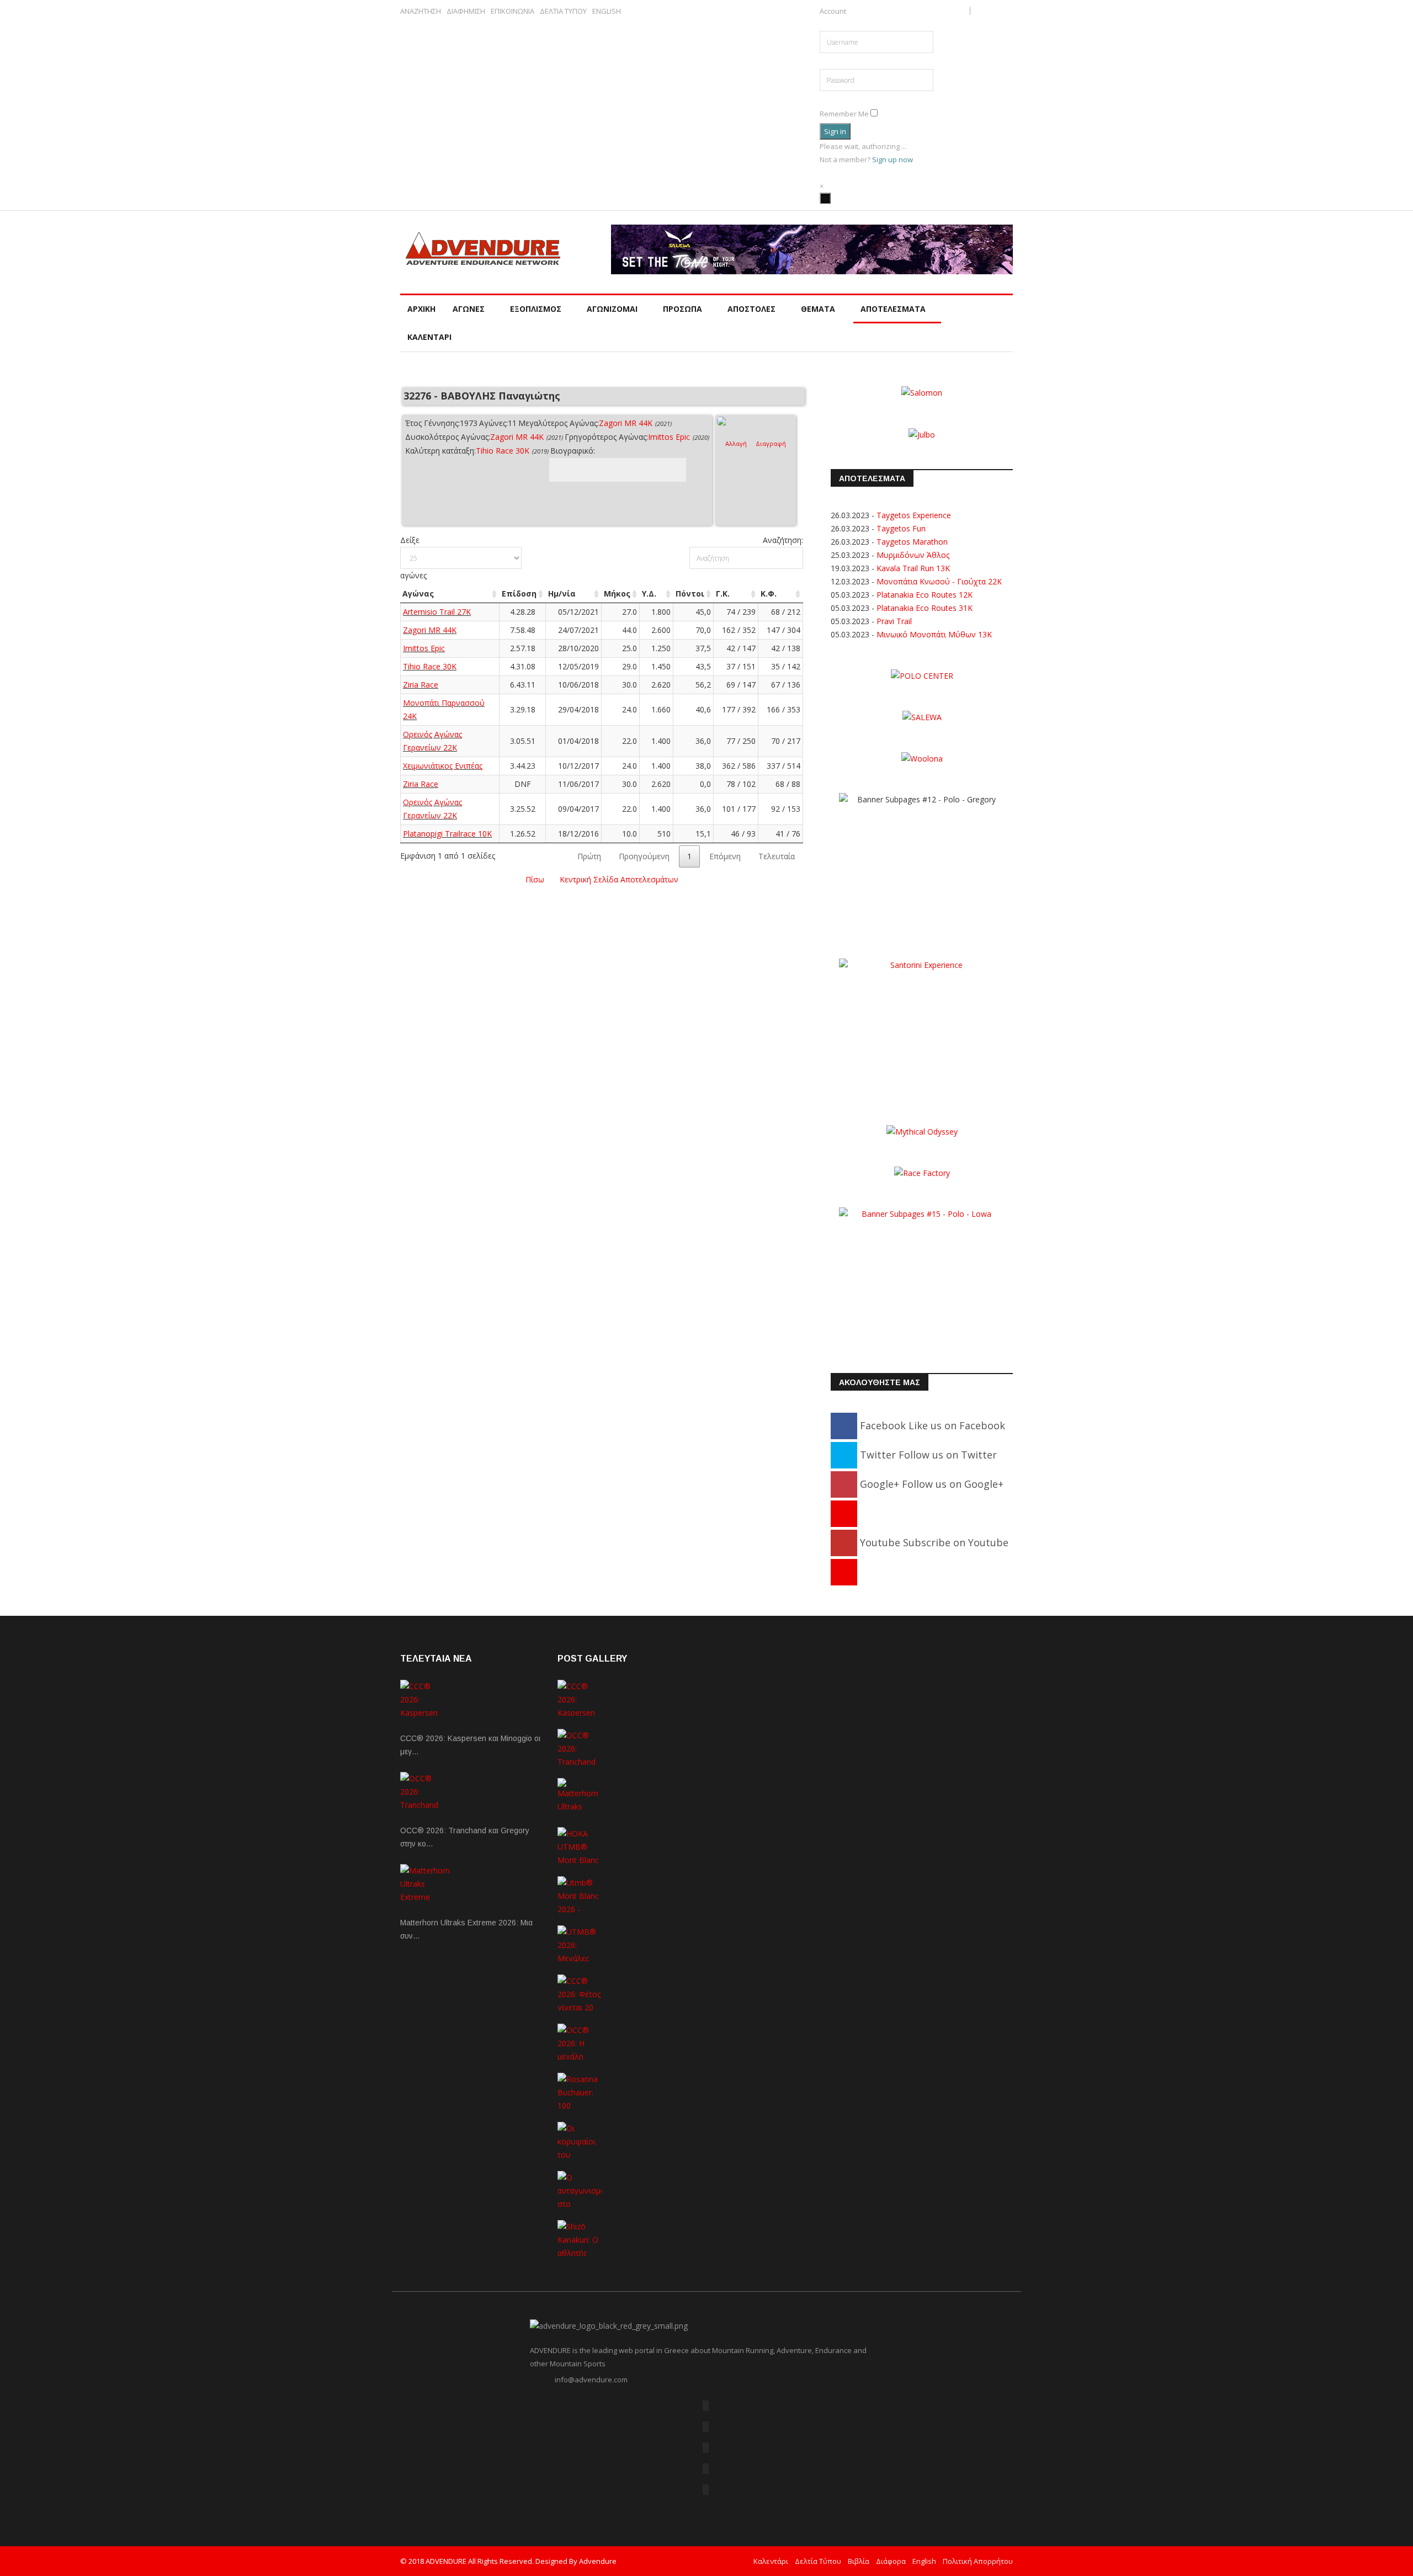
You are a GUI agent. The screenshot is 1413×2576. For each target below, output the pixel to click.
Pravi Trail (894, 621)
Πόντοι (690, 594)
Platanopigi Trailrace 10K (447, 834)
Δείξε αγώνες (413, 558)
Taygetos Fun (901, 528)
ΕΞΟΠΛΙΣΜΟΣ (536, 309)
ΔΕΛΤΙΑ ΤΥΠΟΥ (563, 11)
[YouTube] (706, 2469)
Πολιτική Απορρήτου (978, 2561)
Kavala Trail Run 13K (913, 568)
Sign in (835, 131)
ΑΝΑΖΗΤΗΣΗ (421, 11)
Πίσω (535, 879)
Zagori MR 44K (626, 423)
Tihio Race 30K (503, 451)
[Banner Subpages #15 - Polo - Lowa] (922, 1276)
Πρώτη (589, 856)
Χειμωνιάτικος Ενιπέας (443, 766)
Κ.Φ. (769, 594)
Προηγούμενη (644, 856)
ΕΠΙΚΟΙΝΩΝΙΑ (512, 11)
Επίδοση (519, 594)
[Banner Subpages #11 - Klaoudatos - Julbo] (922, 433)
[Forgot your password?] (830, 98)
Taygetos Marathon (912, 542)
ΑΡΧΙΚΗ (421, 309)
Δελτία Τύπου (818, 2561)
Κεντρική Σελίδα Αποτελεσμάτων (619, 879)
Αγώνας (418, 594)
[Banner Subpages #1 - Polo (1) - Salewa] (812, 249)
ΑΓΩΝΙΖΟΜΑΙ (612, 309)
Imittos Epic (669, 437)
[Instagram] (844, 1572)
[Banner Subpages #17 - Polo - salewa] (922, 717)
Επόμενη (725, 856)
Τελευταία (777, 856)
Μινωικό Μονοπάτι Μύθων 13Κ (934, 634)
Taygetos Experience (914, 515)
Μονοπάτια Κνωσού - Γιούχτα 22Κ (939, 581)
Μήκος (617, 594)
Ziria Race (421, 685)
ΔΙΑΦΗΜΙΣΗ (466, 11)
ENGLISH (607, 11)
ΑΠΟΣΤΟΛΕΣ (751, 309)
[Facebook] (706, 2406)
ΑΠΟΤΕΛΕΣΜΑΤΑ (893, 309)
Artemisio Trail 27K (437, 612)
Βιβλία (859, 2561)
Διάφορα (891, 2561)
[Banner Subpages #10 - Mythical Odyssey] (922, 1130)
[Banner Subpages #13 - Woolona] (922, 758)
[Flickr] (706, 2448)
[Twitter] (706, 2427)
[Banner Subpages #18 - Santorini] (922, 1027)
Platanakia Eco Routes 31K (925, 608)
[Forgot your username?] (822, 24)
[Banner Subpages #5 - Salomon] (922, 392)
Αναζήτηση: (783, 540)
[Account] (825, 198)
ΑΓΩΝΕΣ (469, 309)
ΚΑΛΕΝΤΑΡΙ (429, 337)
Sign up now (893, 159)
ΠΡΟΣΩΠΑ (682, 309)
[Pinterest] (844, 1513)
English (924, 2561)
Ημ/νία (562, 594)
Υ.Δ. (649, 594)
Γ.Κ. (723, 594)
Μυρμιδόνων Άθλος (913, 555)
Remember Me (844, 114)
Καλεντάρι (771, 2561)
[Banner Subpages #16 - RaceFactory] (922, 1172)
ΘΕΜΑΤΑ (818, 309)
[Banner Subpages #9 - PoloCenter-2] (922, 675)
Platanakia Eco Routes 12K (925, 595)
